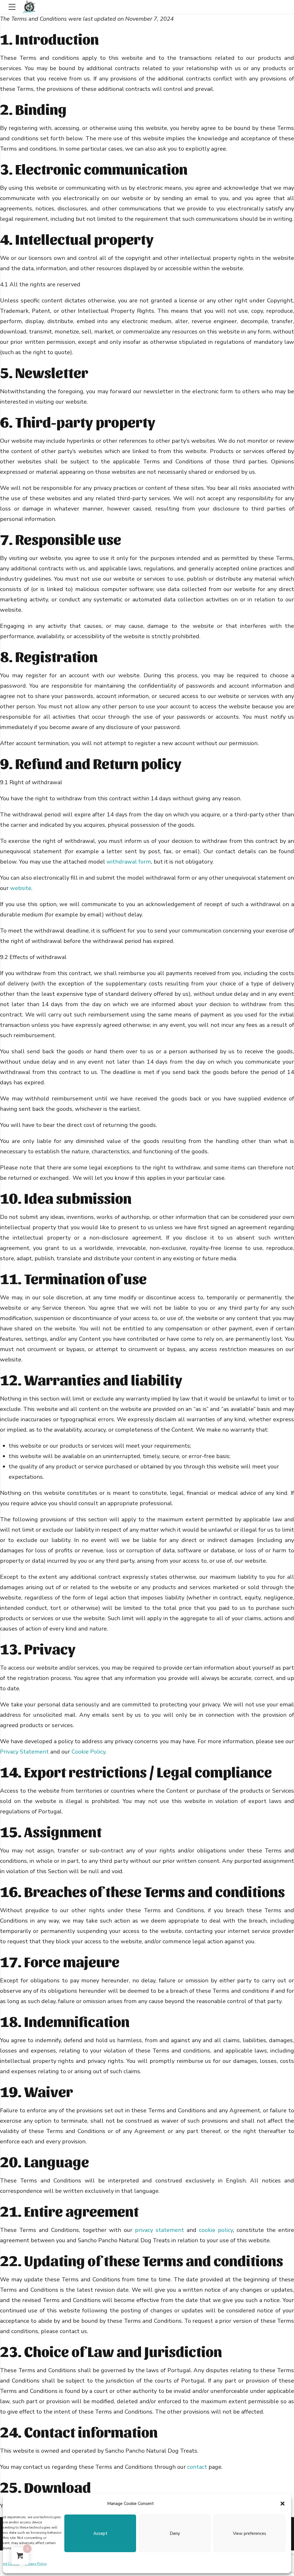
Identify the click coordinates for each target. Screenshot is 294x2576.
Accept (100, 2533)
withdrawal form (129, 862)
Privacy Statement (24, 1752)
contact (197, 2467)
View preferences (249, 2533)
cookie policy (216, 2230)
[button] (283, 2504)
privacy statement (159, 2230)
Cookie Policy (88, 1752)
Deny (175, 2533)
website (21, 888)
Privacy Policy (36, 2564)
